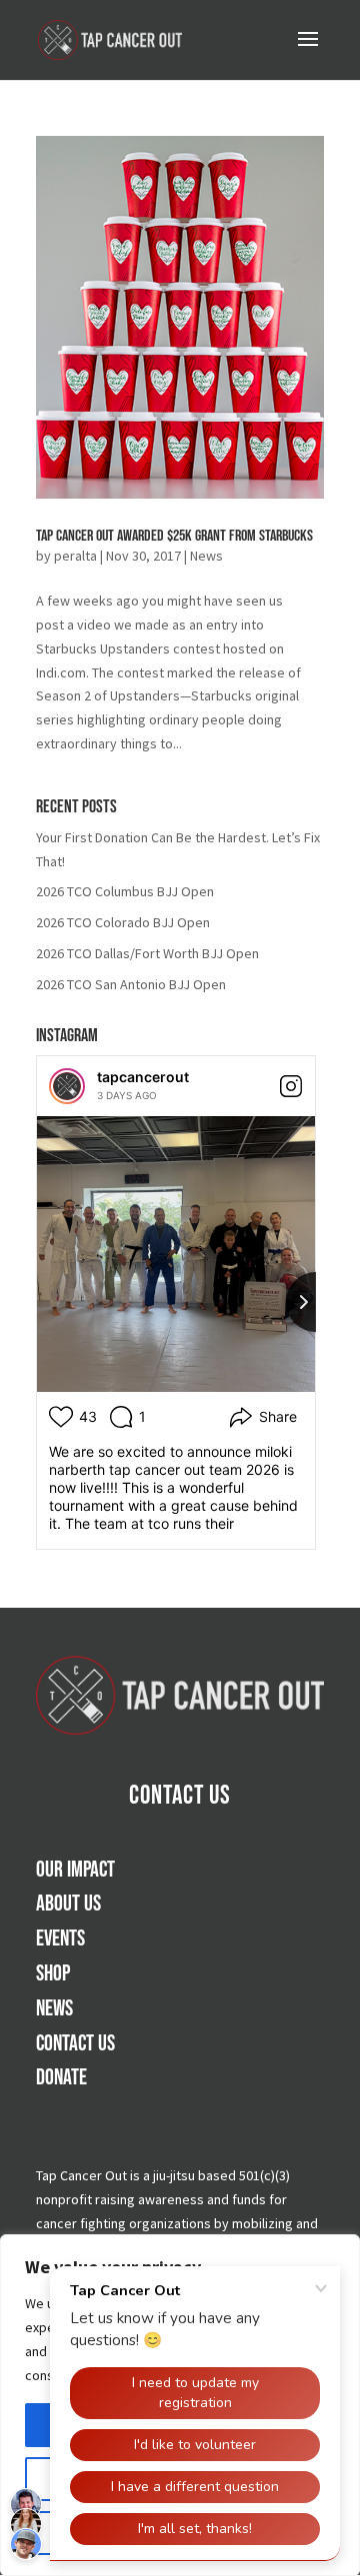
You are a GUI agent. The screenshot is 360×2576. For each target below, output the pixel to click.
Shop (53, 1974)
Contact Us (180, 1796)
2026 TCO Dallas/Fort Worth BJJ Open (147, 953)
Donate (61, 2078)
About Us (68, 1904)
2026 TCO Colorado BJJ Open (123, 922)
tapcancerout (143, 1077)
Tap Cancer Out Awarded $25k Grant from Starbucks (174, 536)
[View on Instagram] (291, 1086)
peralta (75, 556)
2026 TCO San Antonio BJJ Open (131, 984)
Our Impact (75, 1870)
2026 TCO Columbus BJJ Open (125, 891)
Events (60, 1939)
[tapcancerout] (67, 1086)
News (206, 556)
